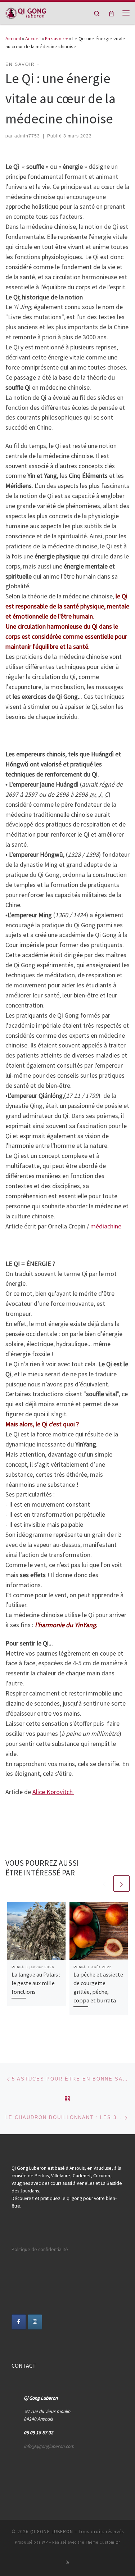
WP (45, 2542)
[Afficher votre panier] (111, 13)
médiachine (106, 1226)
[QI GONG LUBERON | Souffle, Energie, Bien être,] (26, 12)
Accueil (13, 39)
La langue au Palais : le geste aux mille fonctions (36, 1983)
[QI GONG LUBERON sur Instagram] (35, 2322)
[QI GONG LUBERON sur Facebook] (19, 2322)
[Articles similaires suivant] (121, 1884)
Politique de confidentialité (40, 2249)
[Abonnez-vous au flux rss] (67, 2562)
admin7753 (27, 136)
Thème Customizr (103, 2542)
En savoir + (57, 39)
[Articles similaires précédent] (104, 1884)
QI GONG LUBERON (52, 2532)
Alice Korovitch (53, 1792)
